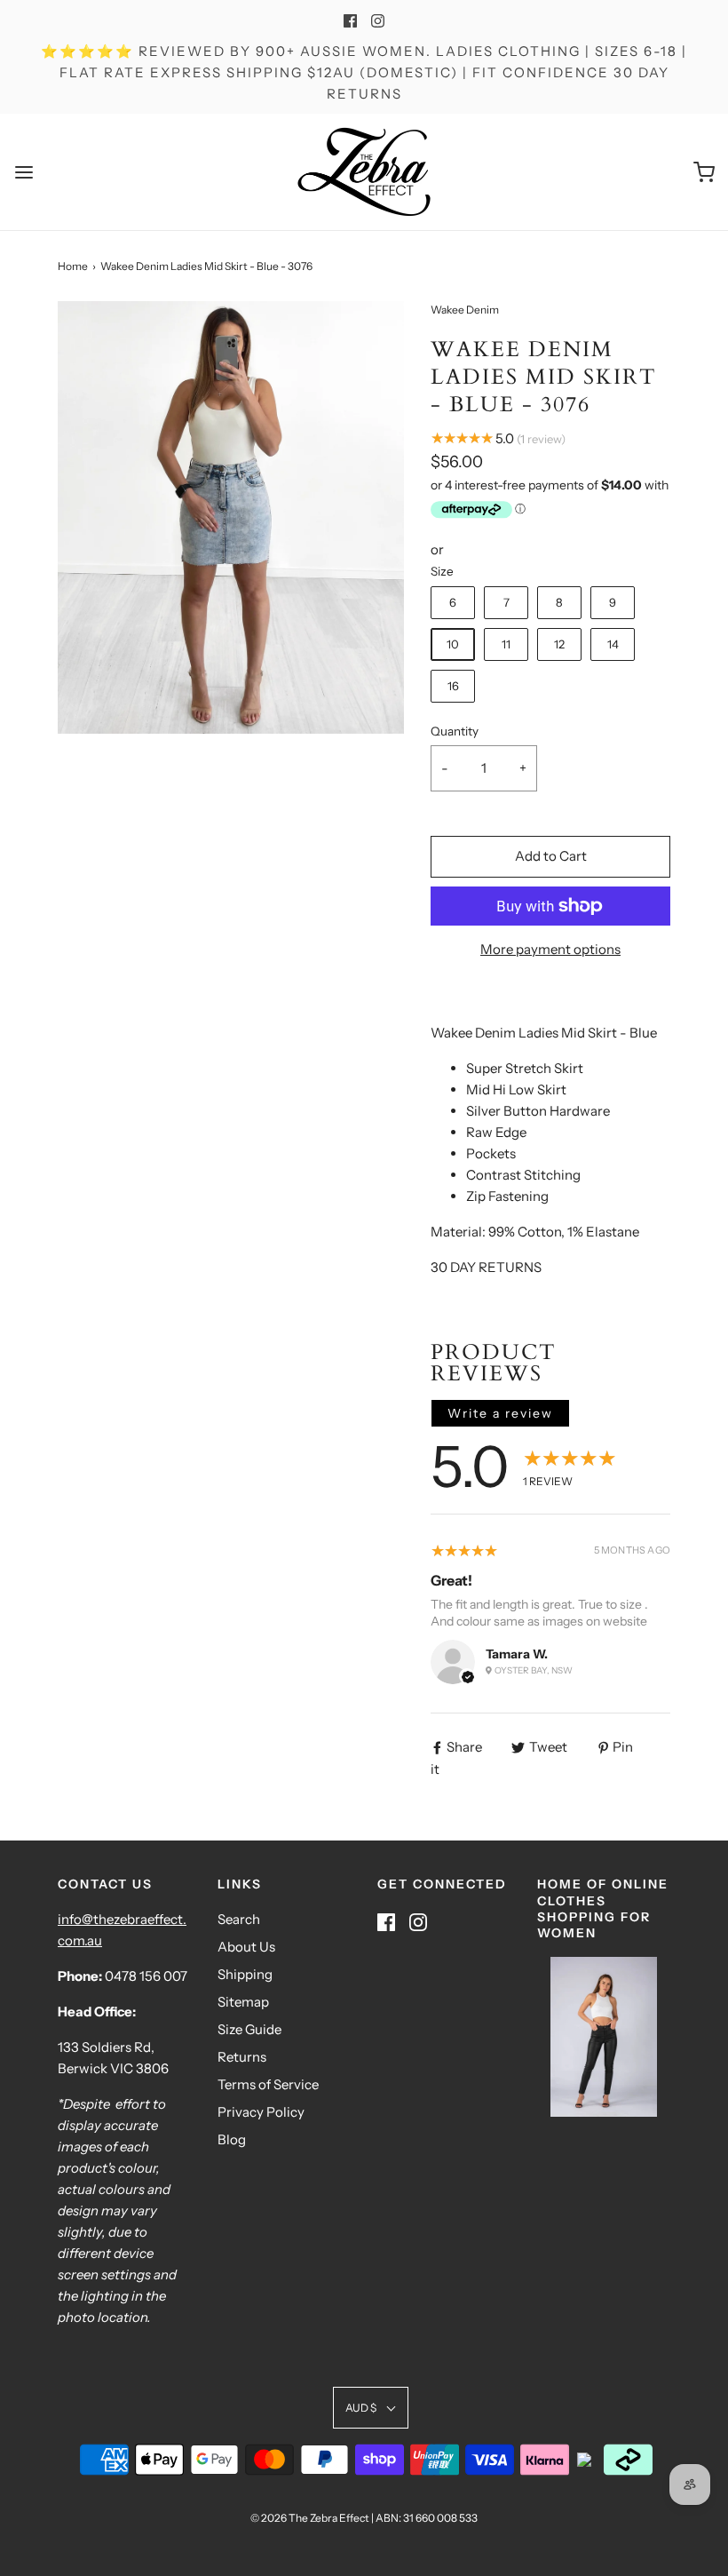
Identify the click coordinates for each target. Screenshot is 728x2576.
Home (73, 266)
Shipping (245, 1974)
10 (453, 644)
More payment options (550, 949)
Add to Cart (551, 856)
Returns (242, 2057)
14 (613, 644)
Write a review (500, 1413)
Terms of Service (268, 2084)
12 (559, 644)
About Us (246, 1947)
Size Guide (249, 2029)
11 (506, 644)
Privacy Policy (261, 2112)
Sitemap (243, 2002)
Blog (232, 2139)
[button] (371, 2408)
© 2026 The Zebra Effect (310, 2518)
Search (239, 1919)
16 (453, 686)
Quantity (455, 731)
